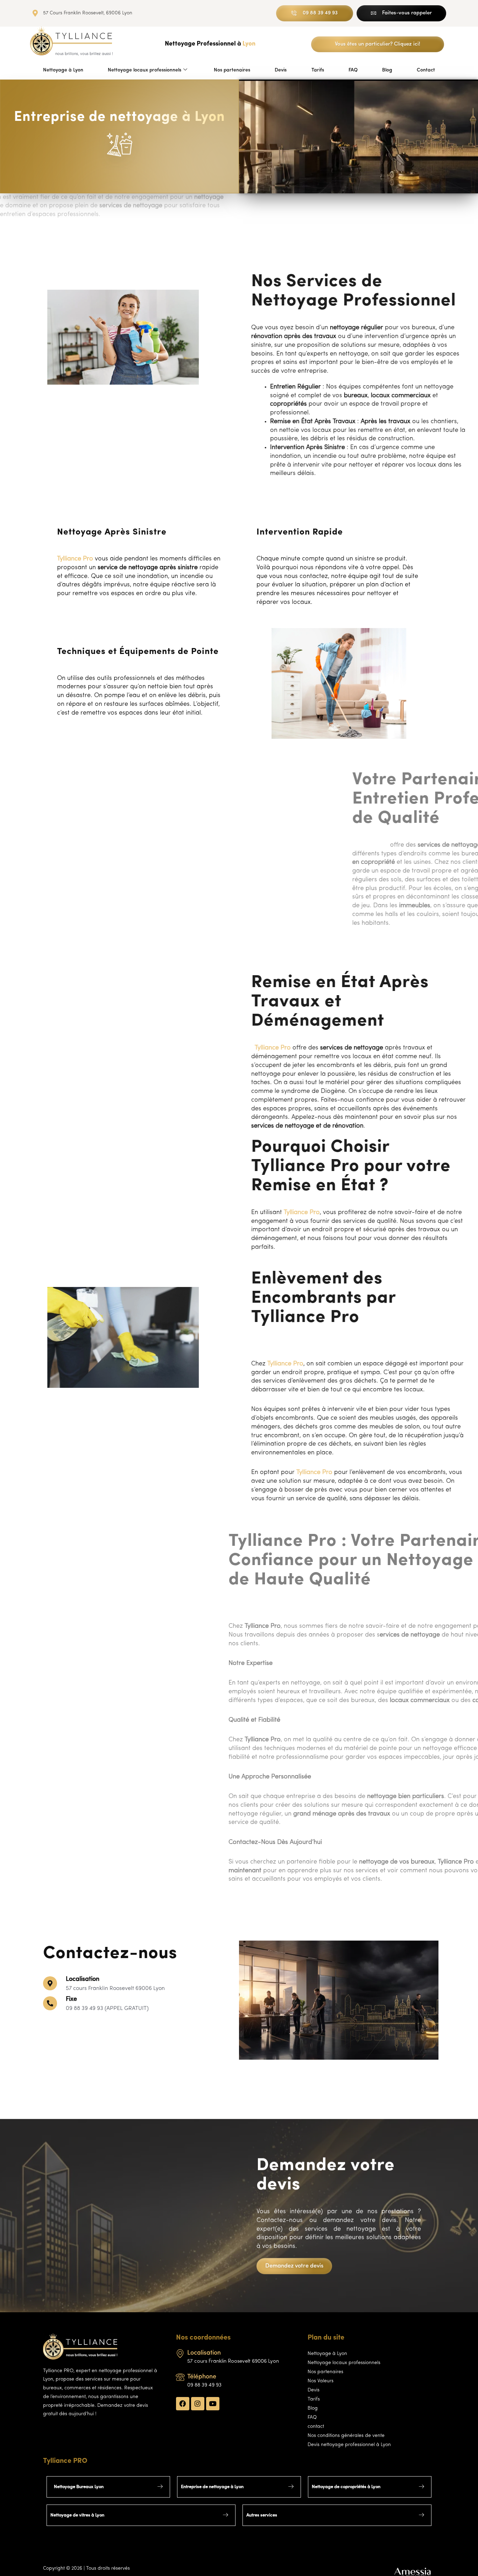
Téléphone (202, 2377)
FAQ (353, 70)
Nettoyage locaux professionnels (145, 70)
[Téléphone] (180, 2377)
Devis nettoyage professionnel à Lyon (349, 2445)
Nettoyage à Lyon (63, 70)
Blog (387, 70)
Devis (281, 70)
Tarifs (318, 70)
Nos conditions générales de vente (346, 2436)
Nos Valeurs (321, 2381)
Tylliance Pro (261, 1048)
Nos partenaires (232, 70)
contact (316, 2427)
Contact (426, 70)
